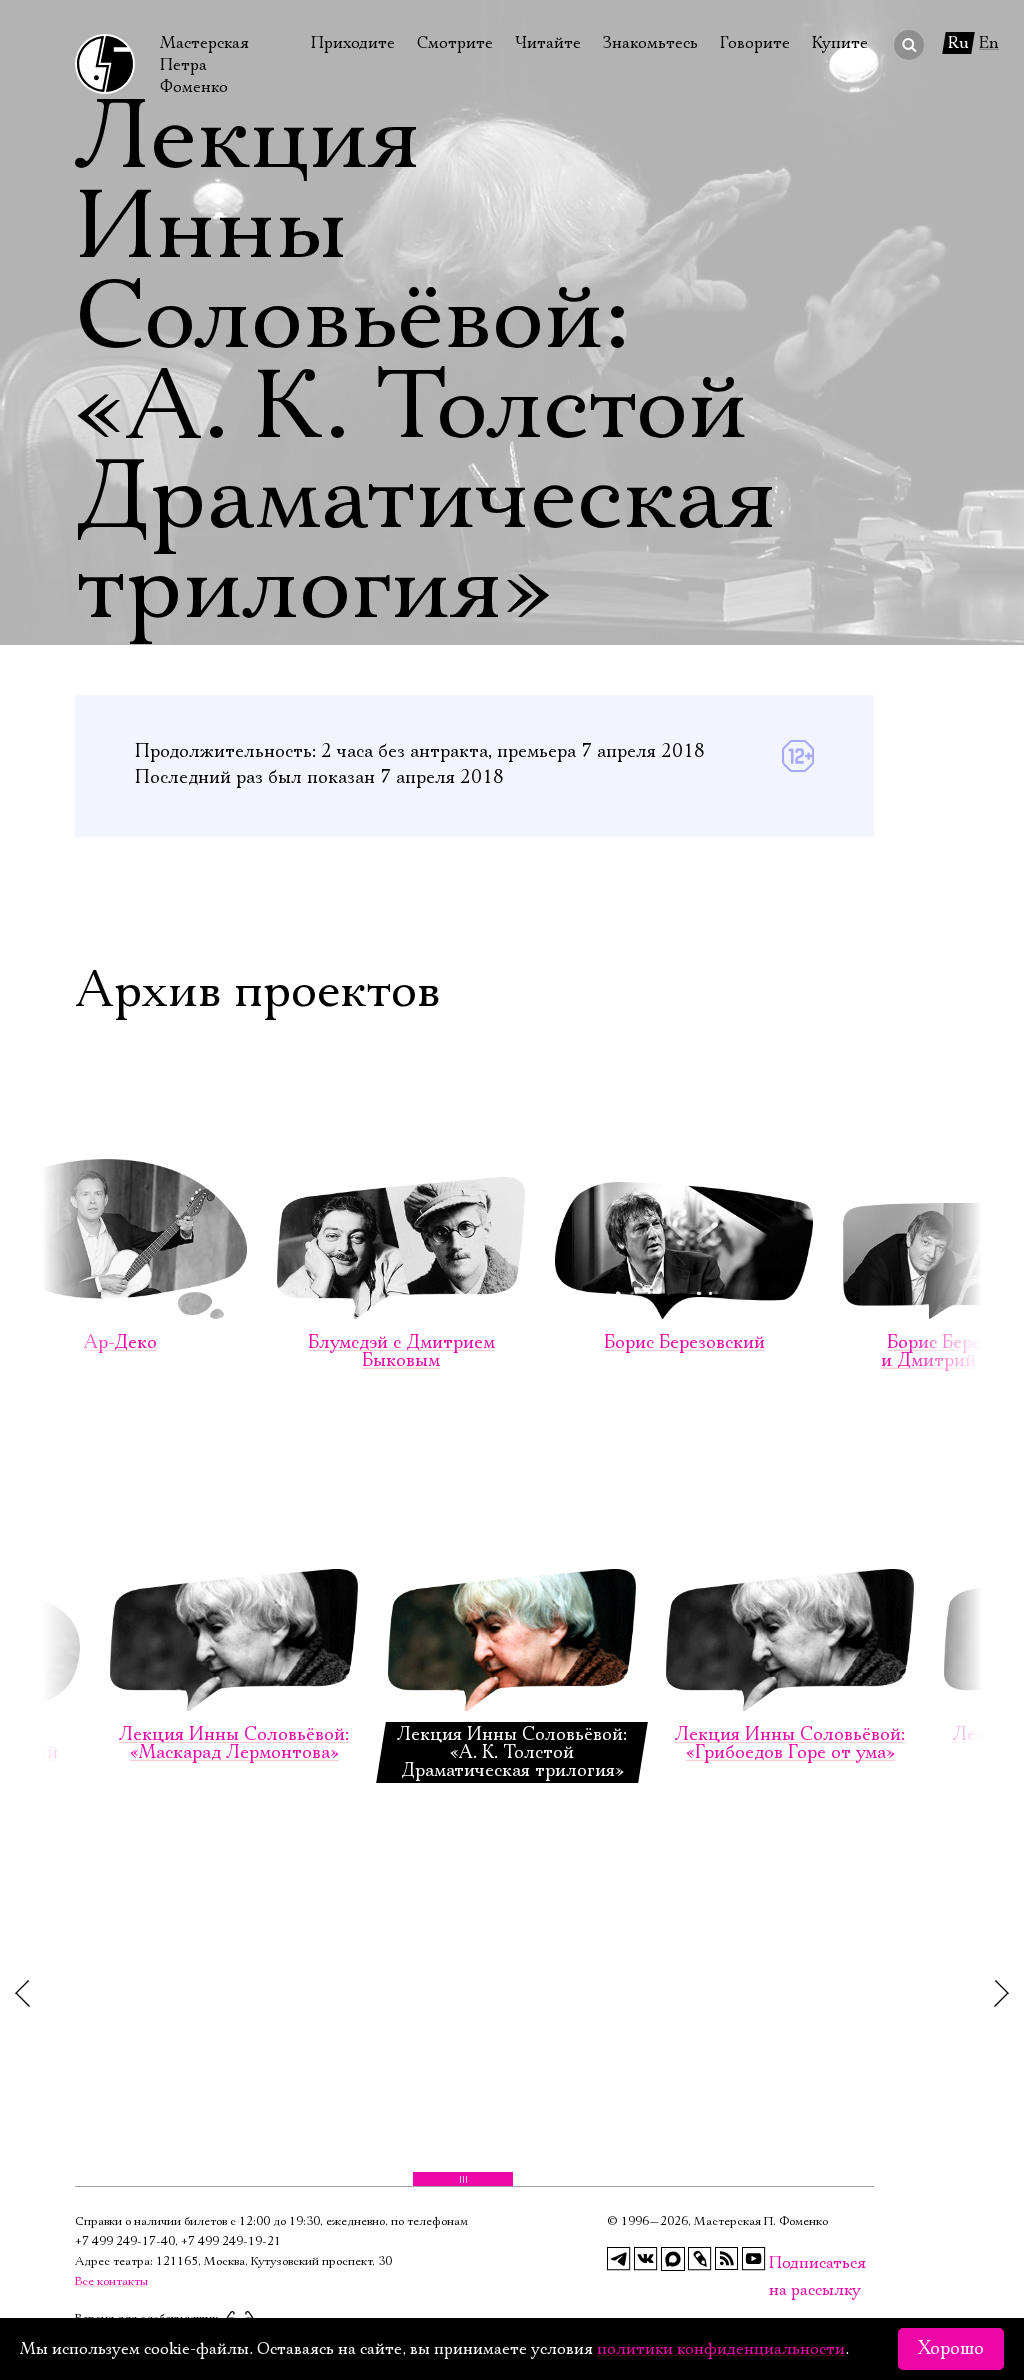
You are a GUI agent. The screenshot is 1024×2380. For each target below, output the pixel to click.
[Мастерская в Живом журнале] (700, 2259)
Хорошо (951, 2349)
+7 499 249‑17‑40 (125, 2241)
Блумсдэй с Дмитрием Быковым (401, 1352)
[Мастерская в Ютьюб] (754, 2259)
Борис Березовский (684, 1343)
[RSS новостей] (727, 2259)
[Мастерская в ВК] (646, 2259)
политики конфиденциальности (721, 2349)
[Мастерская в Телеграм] (619, 2259)
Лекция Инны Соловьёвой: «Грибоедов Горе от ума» (790, 1744)
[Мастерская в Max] (673, 2259)
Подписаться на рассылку (781, 2263)
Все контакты (111, 2281)
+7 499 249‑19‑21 (231, 2241)
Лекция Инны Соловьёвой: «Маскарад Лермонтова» (234, 1744)
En (989, 43)
